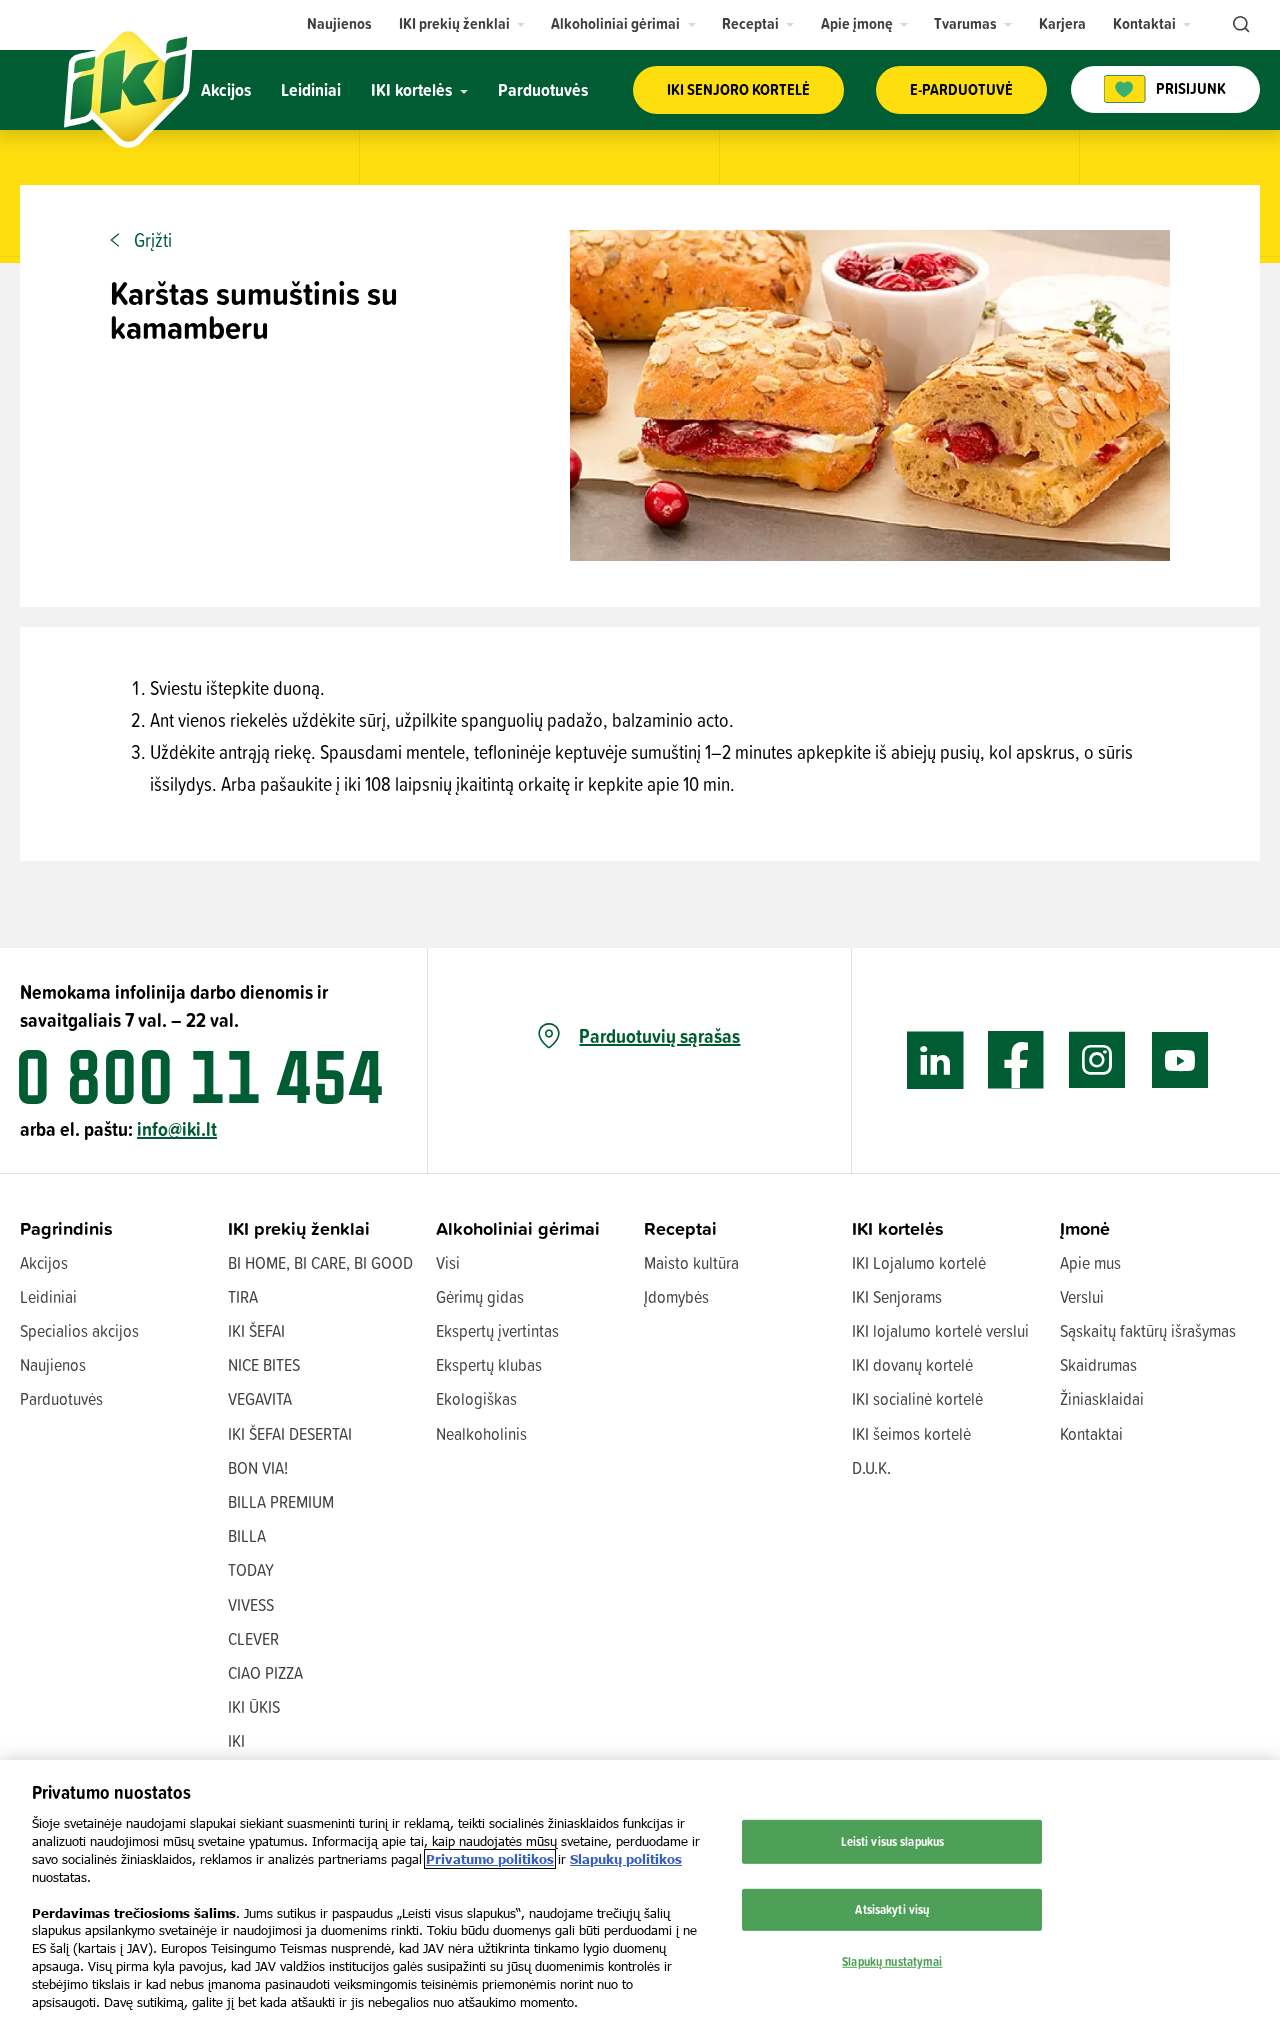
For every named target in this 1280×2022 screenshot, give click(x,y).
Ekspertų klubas (489, 1364)
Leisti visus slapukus (893, 1841)
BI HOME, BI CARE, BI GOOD (320, 1262)
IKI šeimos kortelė (911, 1433)
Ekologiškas (476, 1398)
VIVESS (251, 1604)
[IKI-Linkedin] (935, 1060)
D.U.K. (871, 1467)
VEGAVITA (260, 1398)
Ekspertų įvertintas (497, 1330)
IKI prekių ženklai (299, 1228)
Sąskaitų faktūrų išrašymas (1148, 1330)
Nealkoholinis (481, 1433)
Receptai (680, 1228)
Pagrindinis (66, 1228)
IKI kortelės (898, 1228)
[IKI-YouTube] (1179, 1060)
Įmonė (1085, 1228)
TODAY (251, 1569)
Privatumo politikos (490, 1859)
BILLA (247, 1535)
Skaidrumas (1098, 1364)
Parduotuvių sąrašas (659, 1036)
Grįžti (153, 240)
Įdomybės (676, 1296)
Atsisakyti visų (892, 1909)
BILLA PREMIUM (281, 1501)
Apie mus (1090, 1262)
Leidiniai (48, 1296)
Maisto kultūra (691, 1262)
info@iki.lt (177, 1128)
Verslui (1082, 1296)
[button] (462, 23)
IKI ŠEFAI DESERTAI (290, 1433)
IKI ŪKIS (254, 1706)
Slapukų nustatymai (892, 1960)
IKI (236, 1740)
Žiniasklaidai (1102, 1398)
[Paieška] (1239, 25)
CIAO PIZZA (265, 1672)
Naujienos (53, 1364)
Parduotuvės (61, 1398)
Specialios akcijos (79, 1330)
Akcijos (44, 1262)
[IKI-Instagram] (1097, 1060)
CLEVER (253, 1638)
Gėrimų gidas (480, 1296)
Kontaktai (1091, 1433)
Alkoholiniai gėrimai (518, 1228)
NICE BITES (264, 1364)
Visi (448, 1262)
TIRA (243, 1296)
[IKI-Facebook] (1016, 1060)
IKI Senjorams (897, 1296)
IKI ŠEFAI (256, 1330)
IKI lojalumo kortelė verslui (940, 1330)
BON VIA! (258, 1467)
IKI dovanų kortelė (912, 1364)
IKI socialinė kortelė (917, 1398)
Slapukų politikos (626, 1859)
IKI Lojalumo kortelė (919, 1262)
